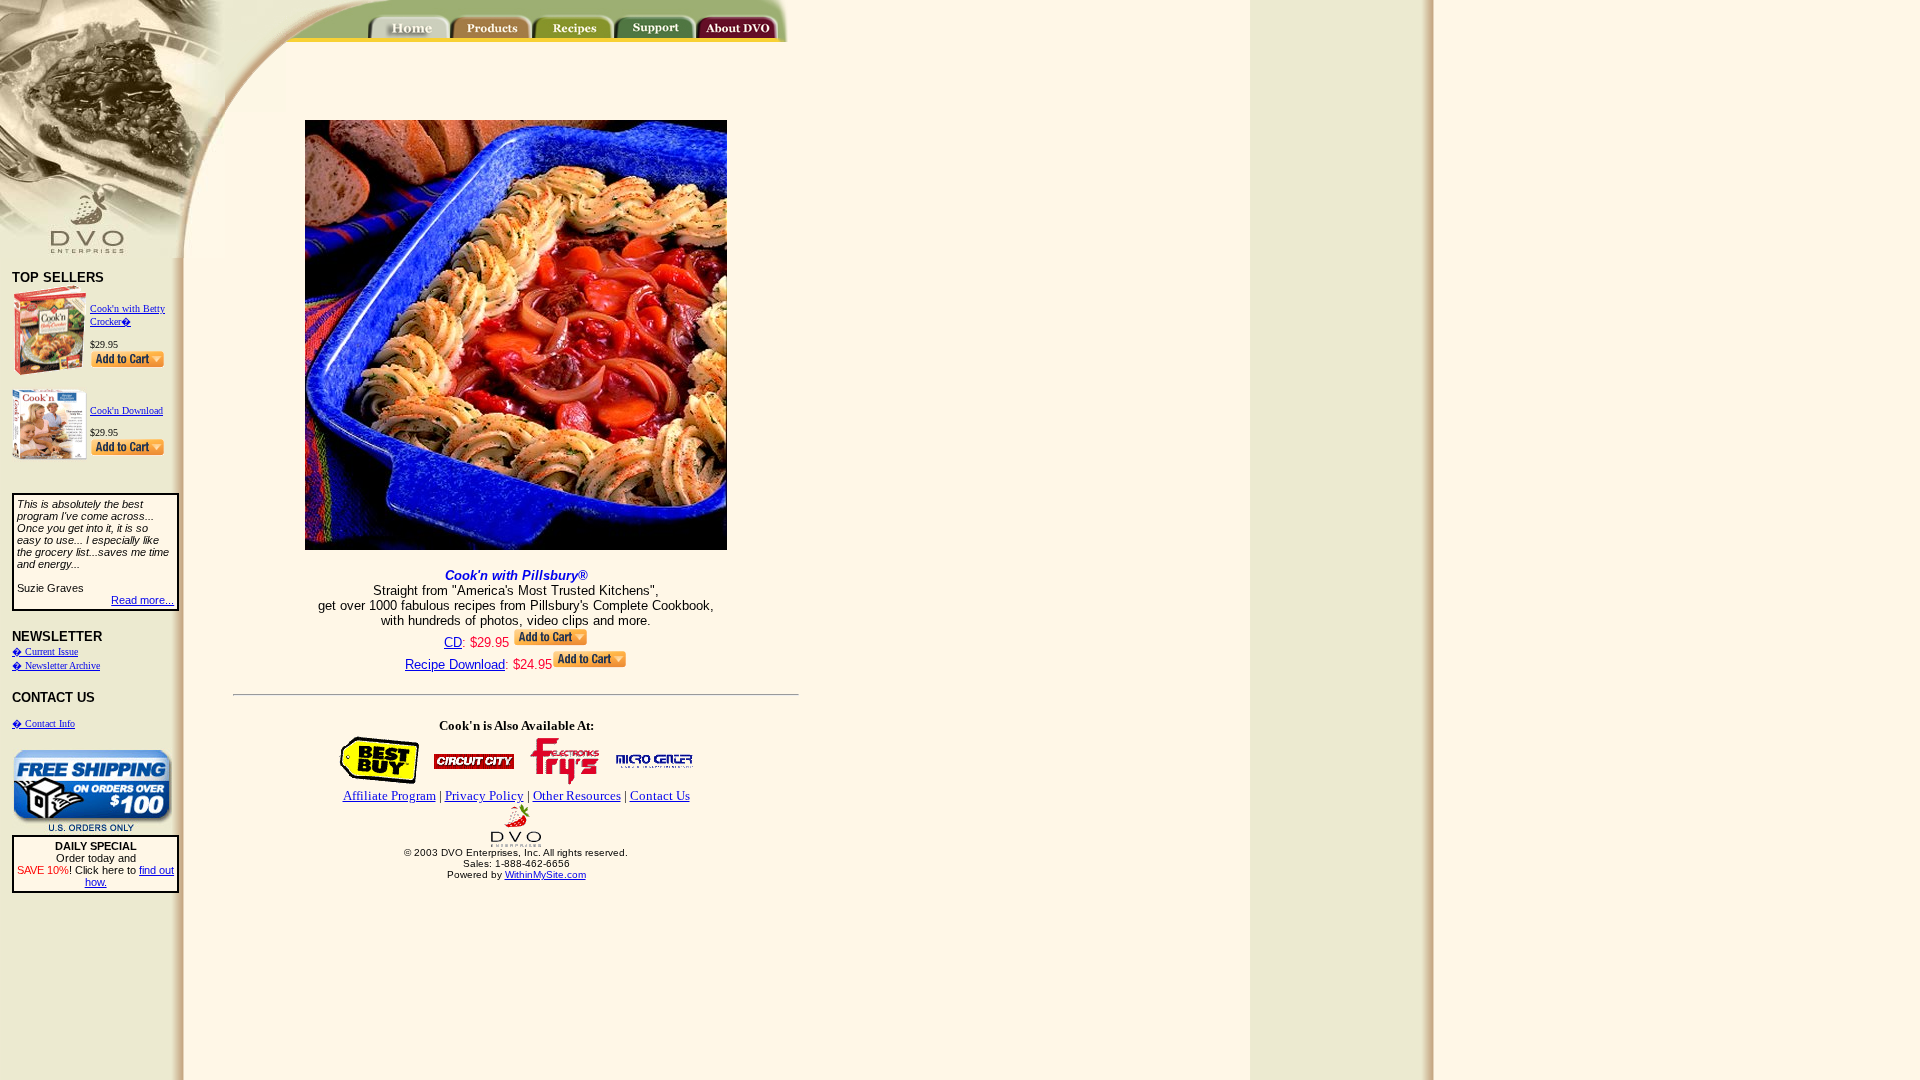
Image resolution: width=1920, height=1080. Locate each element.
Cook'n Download (126, 410)
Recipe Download (455, 664)
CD (453, 642)
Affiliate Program (389, 795)
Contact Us (660, 795)
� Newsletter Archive (56, 665)
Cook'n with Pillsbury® (516, 575)
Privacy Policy (484, 795)
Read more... (142, 600)
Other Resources (577, 795)
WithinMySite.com (545, 874)
